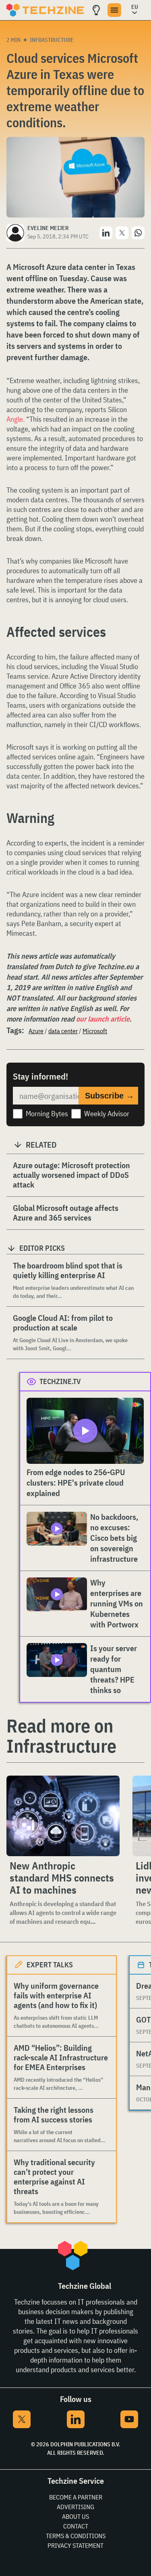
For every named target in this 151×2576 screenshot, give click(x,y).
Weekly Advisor (107, 1114)
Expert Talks (50, 1965)
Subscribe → (110, 1096)
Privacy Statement (75, 2545)
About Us (75, 2516)
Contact (76, 2526)
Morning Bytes (47, 1114)
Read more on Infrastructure (61, 1736)
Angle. (16, 419)
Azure (36, 1031)
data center (63, 1031)
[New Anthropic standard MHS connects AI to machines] (63, 1816)
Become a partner (76, 2497)
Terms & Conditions (76, 2536)
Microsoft (95, 1031)
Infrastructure (52, 40)
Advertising (75, 2507)
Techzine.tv (60, 1381)
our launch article (103, 1019)
